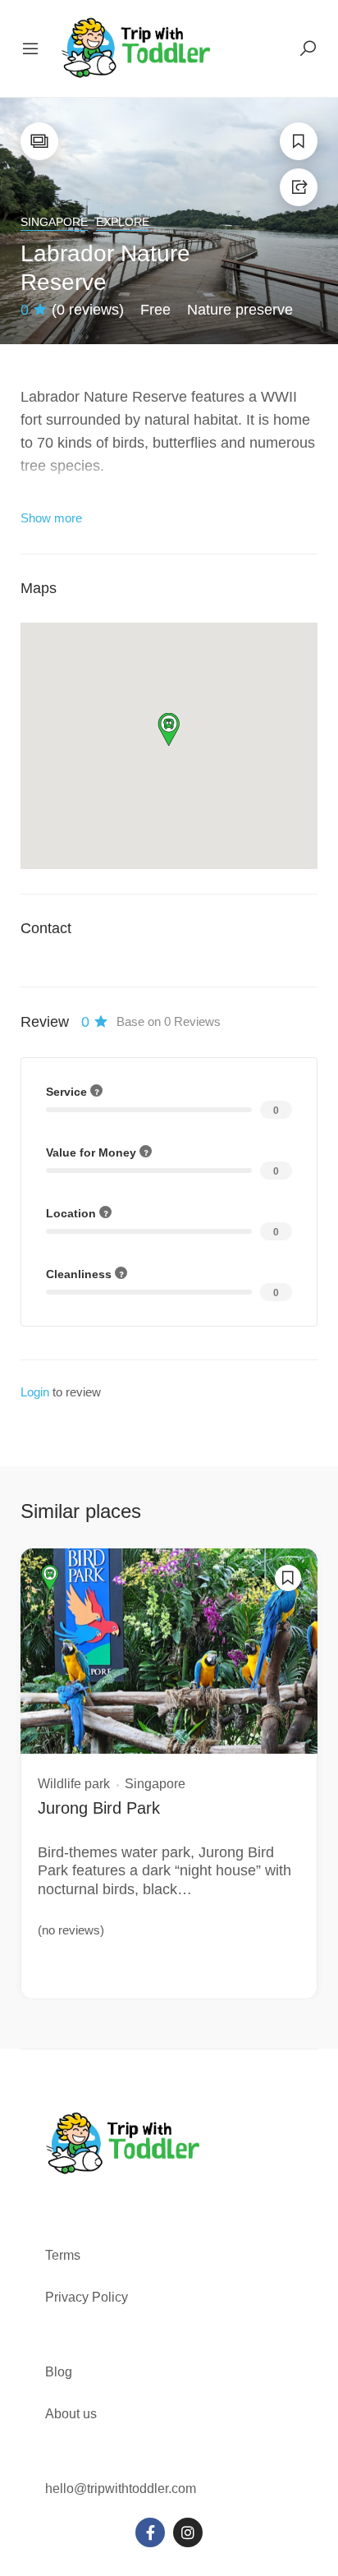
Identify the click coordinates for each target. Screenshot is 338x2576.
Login (35, 1392)
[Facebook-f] (150, 2532)
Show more (51, 518)
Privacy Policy (87, 2297)
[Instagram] (188, 2532)
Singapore (54, 222)
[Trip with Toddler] (137, 48)
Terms (64, 2255)
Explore (123, 222)
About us (71, 2414)
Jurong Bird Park (99, 1808)
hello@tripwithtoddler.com (121, 2489)
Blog (59, 2372)
